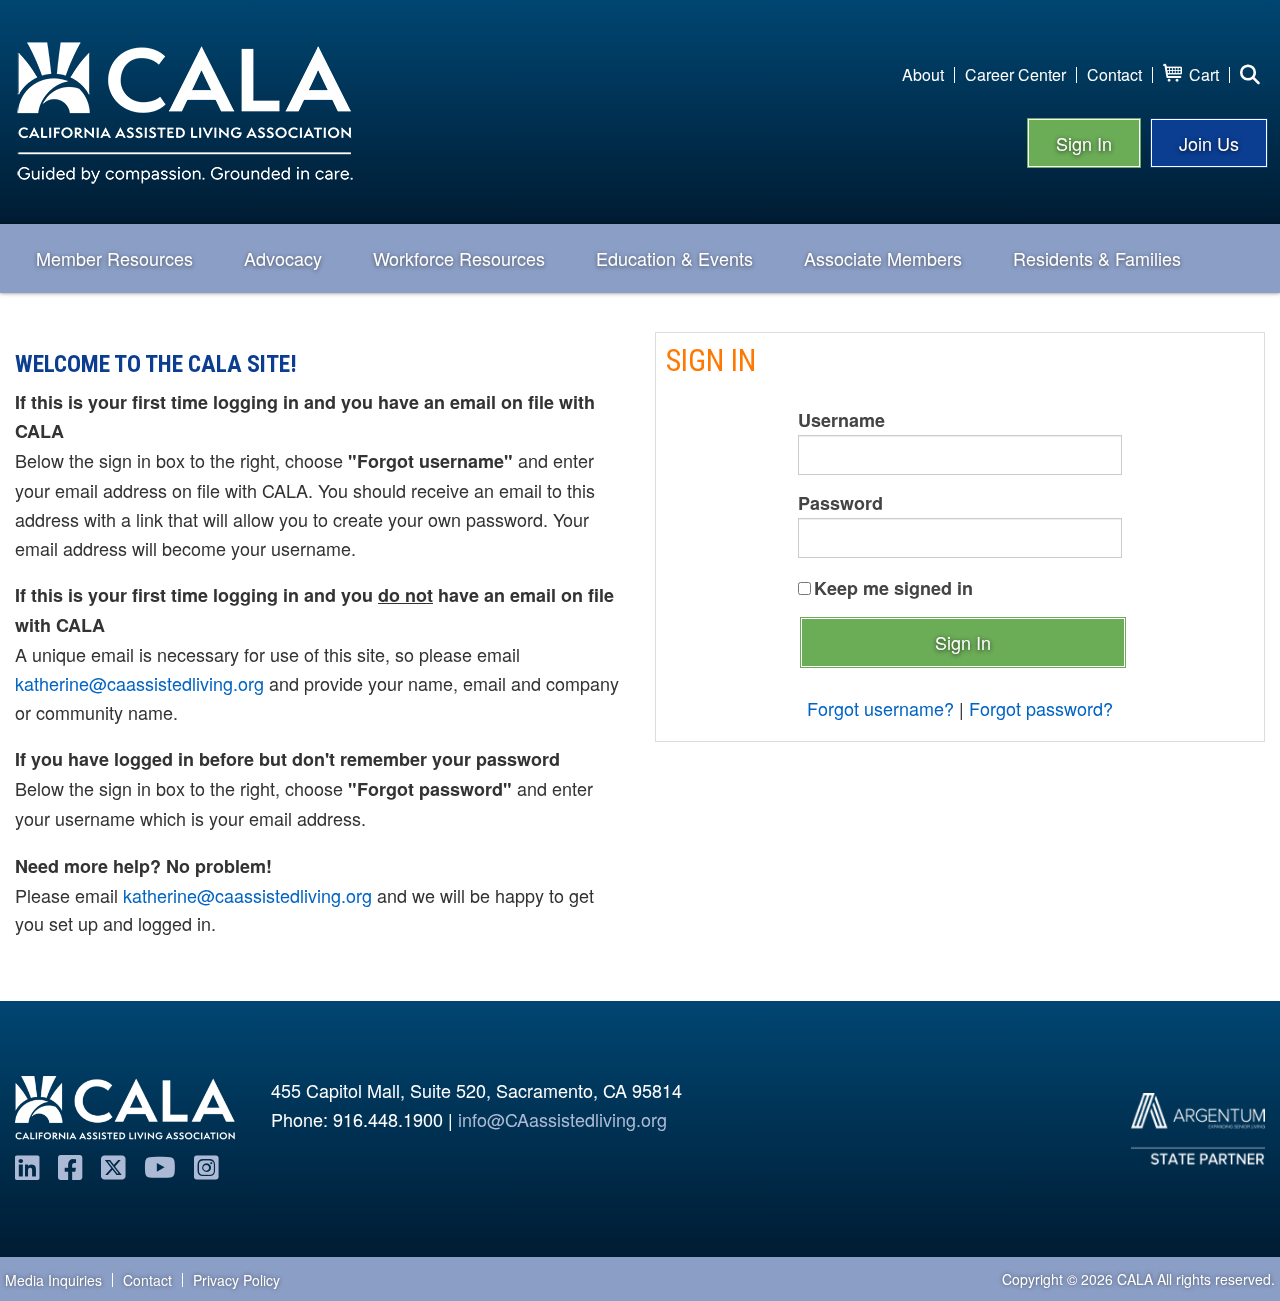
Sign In (1084, 143)
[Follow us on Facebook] (70, 1166)
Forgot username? (880, 708)
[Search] (1250, 75)
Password (840, 503)
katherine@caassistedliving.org (139, 683)
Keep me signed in (893, 588)
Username (841, 420)
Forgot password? (1041, 708)
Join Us (1209, 143)
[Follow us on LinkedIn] (27, 1166)
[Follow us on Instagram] (206, 1166)
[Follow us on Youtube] (160, 1166)
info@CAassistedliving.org (562, 1119)
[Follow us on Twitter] (113, 1166)
